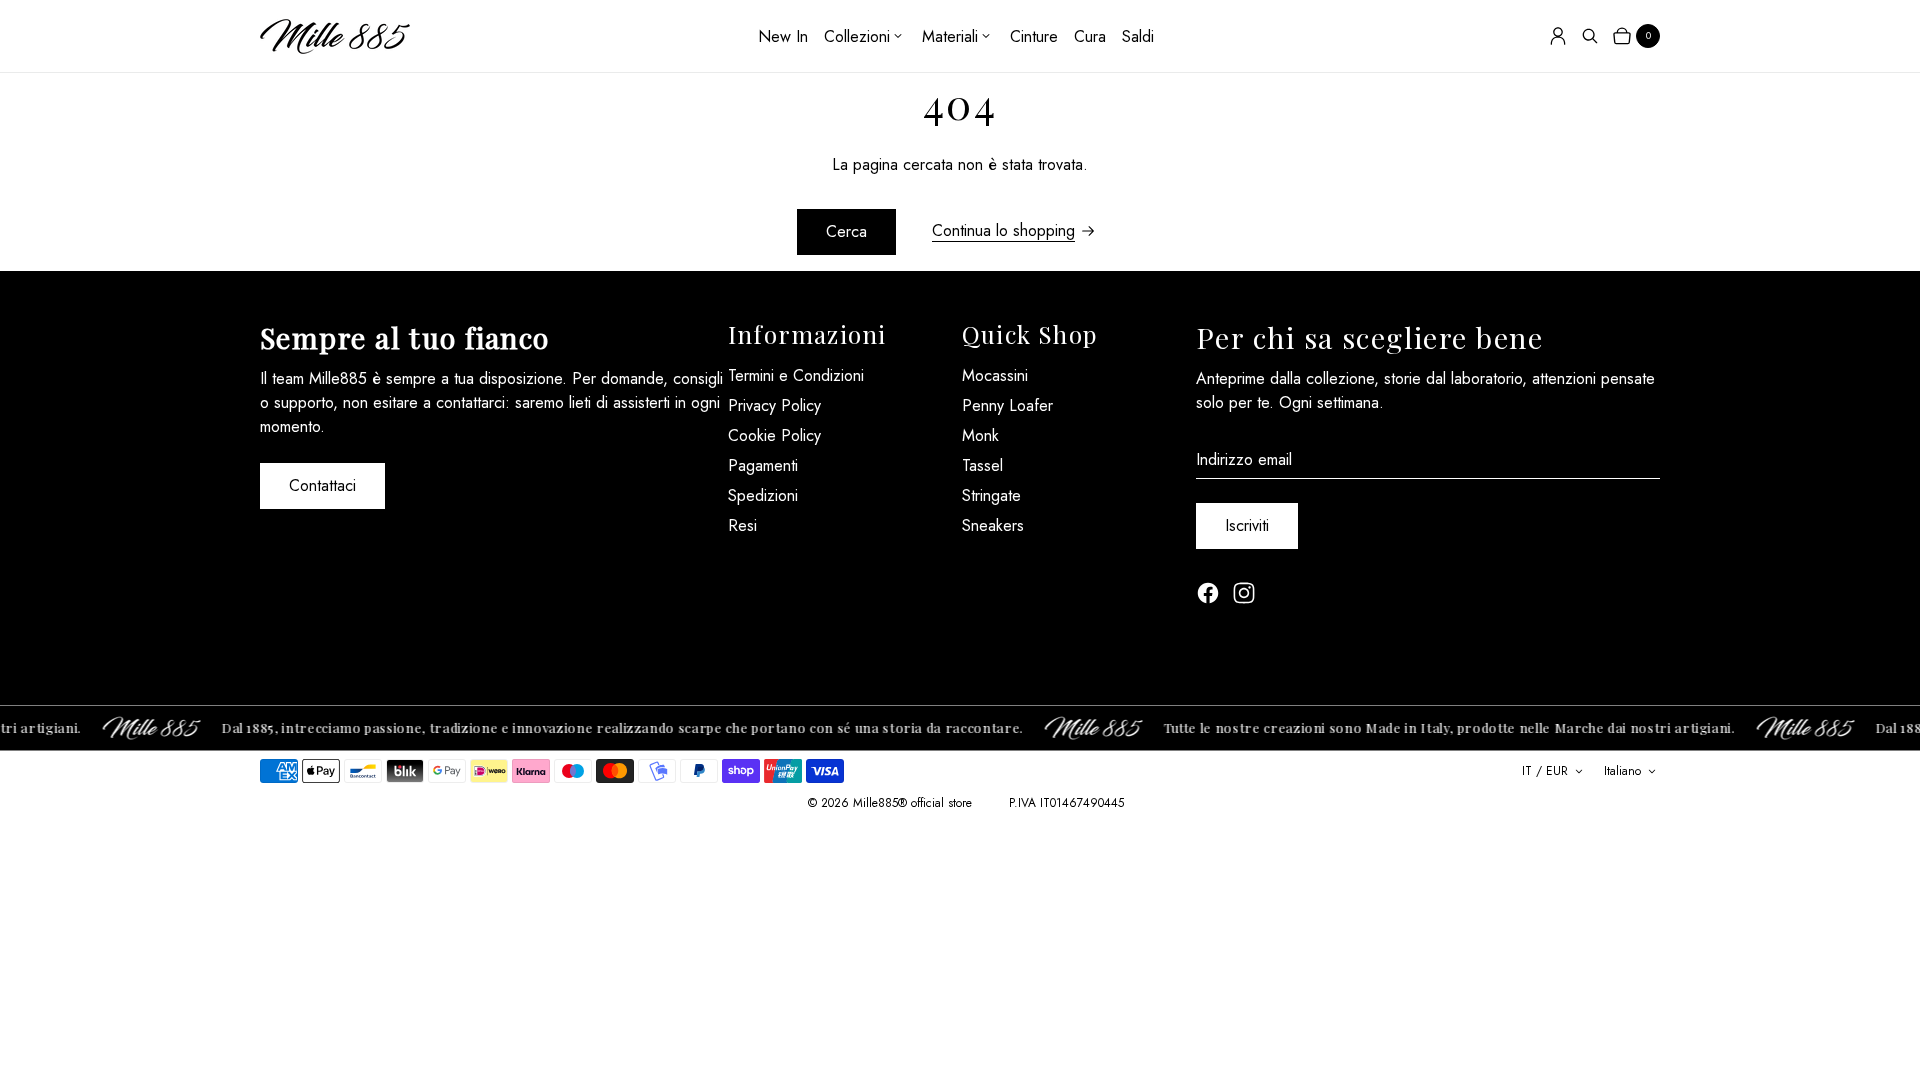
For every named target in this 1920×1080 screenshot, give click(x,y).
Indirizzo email (1244, 459)
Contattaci (322, 485)
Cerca (846, 231)
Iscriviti (1247, 525)
